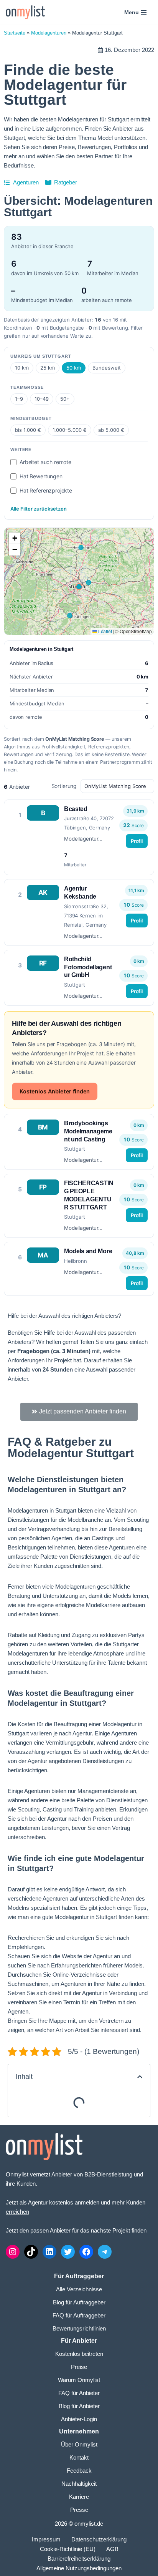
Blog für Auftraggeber (79, 2302)
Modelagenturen (49, 33)
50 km (74, 368)
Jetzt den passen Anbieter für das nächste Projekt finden (76, 2230)
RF (43, 963)
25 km (48, 368)
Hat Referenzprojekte (46, 490)
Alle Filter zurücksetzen (39, 509)
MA (43, 1255)
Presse (79, 2510)
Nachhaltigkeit (79, 2484)
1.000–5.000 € (70, 430)
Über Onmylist (79, 2444)
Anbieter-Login (79, 2419)
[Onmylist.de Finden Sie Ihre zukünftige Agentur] (25, 12)
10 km (22, 368)
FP (43, 1187)
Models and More (88, 1251)
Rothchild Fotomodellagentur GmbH (88, 967)
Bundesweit (107, 368)
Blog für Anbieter (79, 2406)
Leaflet (105, 631)
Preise (79, 2367)
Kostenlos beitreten (79, 2354)
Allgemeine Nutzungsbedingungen (79, 2568)
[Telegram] (105, 2252)
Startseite (15, 33)
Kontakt (79, 2457)
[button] (15, 538)
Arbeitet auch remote (45, 462)
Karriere (79, 2497)
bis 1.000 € (28, 430)
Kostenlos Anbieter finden (55, 1091)
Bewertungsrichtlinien (79, 2328)
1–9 (19, 399)
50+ (65, 399)
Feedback (79, 2471)
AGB (112, 2549)
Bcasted (76, 809)
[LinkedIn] (49, 2252)
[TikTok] (31, 2252)
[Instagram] (13, 2252)
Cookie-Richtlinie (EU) (68, 2549)
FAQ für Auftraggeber (79, 2315)
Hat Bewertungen (41, 476)
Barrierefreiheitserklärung (79, 2559)
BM (43, 1127)
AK (43, 892)
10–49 (42, 399)
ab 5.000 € (111, 430)
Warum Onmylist (79, 2380)
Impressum (46, 2539)
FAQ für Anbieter (79, 2393)
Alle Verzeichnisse (79, 2289)
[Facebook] (86, 2252)
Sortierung (65, 786)
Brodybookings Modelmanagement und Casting (88, 1131)
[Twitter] (68, 2252)
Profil (137, 841)
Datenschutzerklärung (99, 2539)
